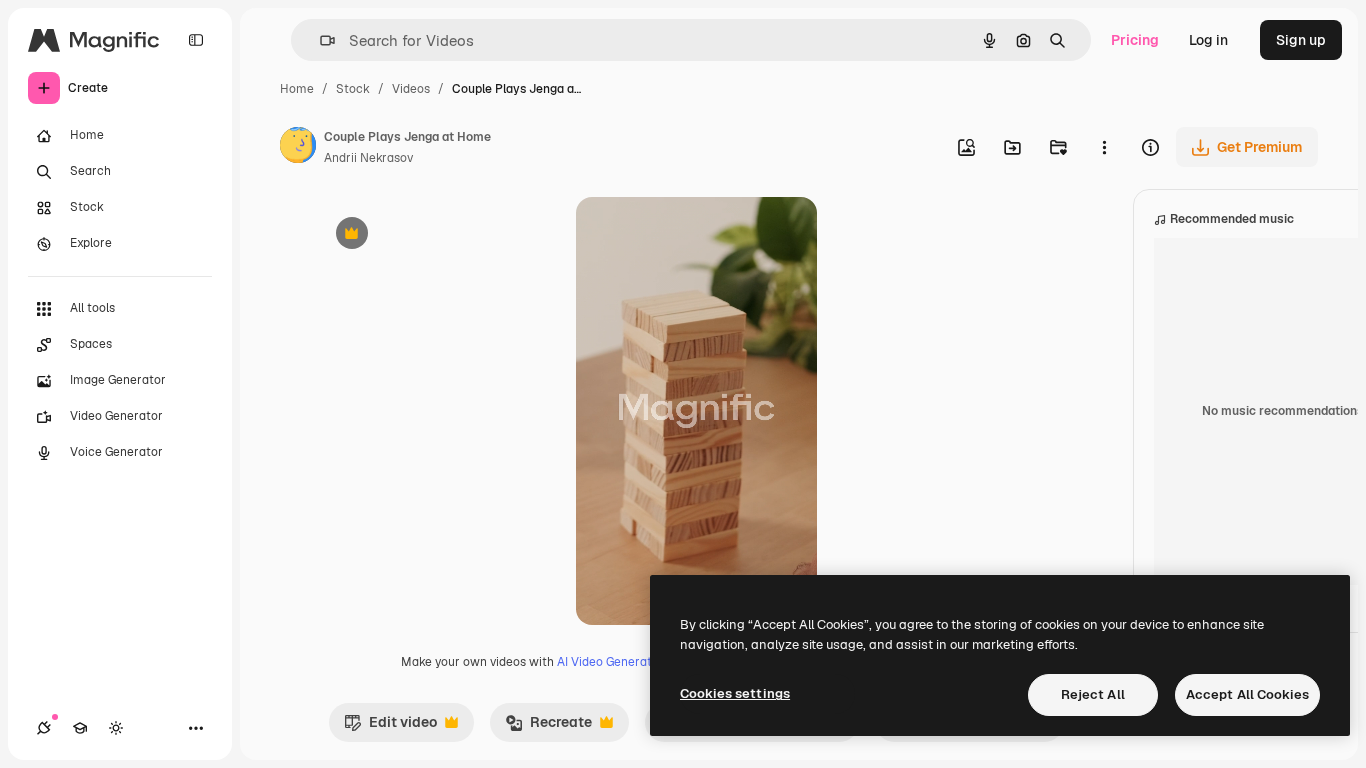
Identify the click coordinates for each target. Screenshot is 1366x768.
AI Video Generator (610, 662)
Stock (353, 89)
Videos (411, 89)
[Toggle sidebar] (196, 40)
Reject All (1093, 694)
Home (297, 89)
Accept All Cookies (1247, 694)
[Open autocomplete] (319, 40)
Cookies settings (735, 693)
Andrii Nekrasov (368, 158)
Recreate (548, 727)
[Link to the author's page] (298, 148)
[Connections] (44, 728)
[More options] (1104, 147)
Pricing (1135, 40)
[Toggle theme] (116, 728)
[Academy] (80, 728)
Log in (1208, 40)
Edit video (390, 727)
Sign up (1301, 40)
